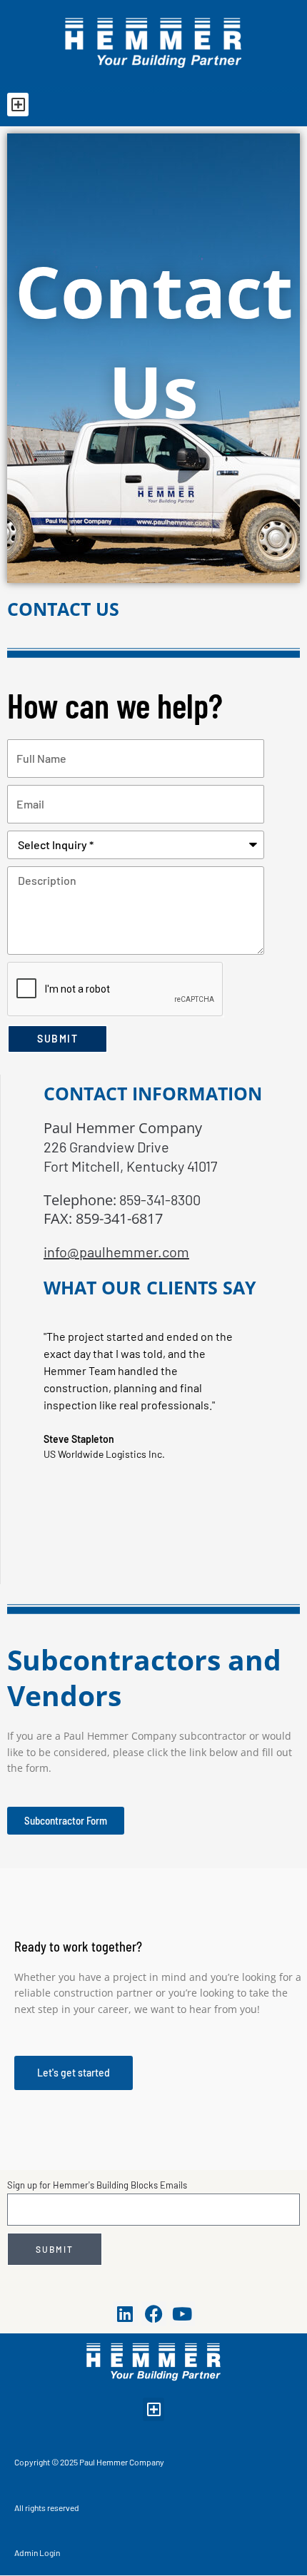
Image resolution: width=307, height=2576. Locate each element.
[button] (18, 105)
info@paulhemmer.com (116, 1252)
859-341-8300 (158, 1200)
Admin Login (37, 2552)
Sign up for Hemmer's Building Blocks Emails (97, 2185)
